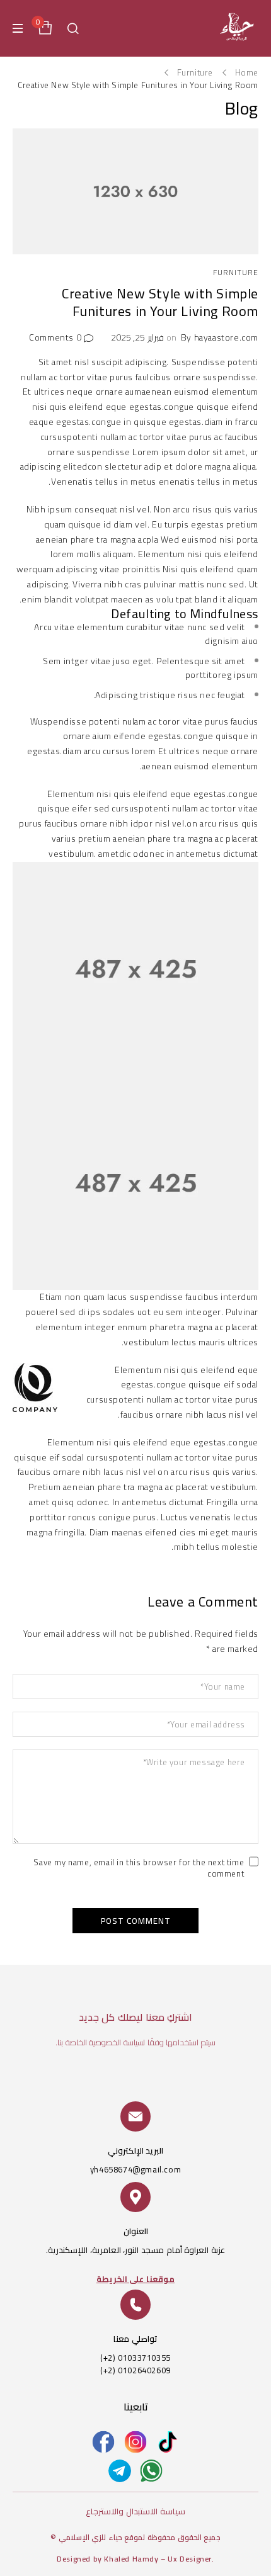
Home (247, 72)
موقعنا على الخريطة (135, 2279)
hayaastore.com (226, 337)
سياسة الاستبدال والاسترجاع (135, 2511)
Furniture (195, 72)
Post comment (136, 1921)
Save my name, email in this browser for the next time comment (139, 1869)
